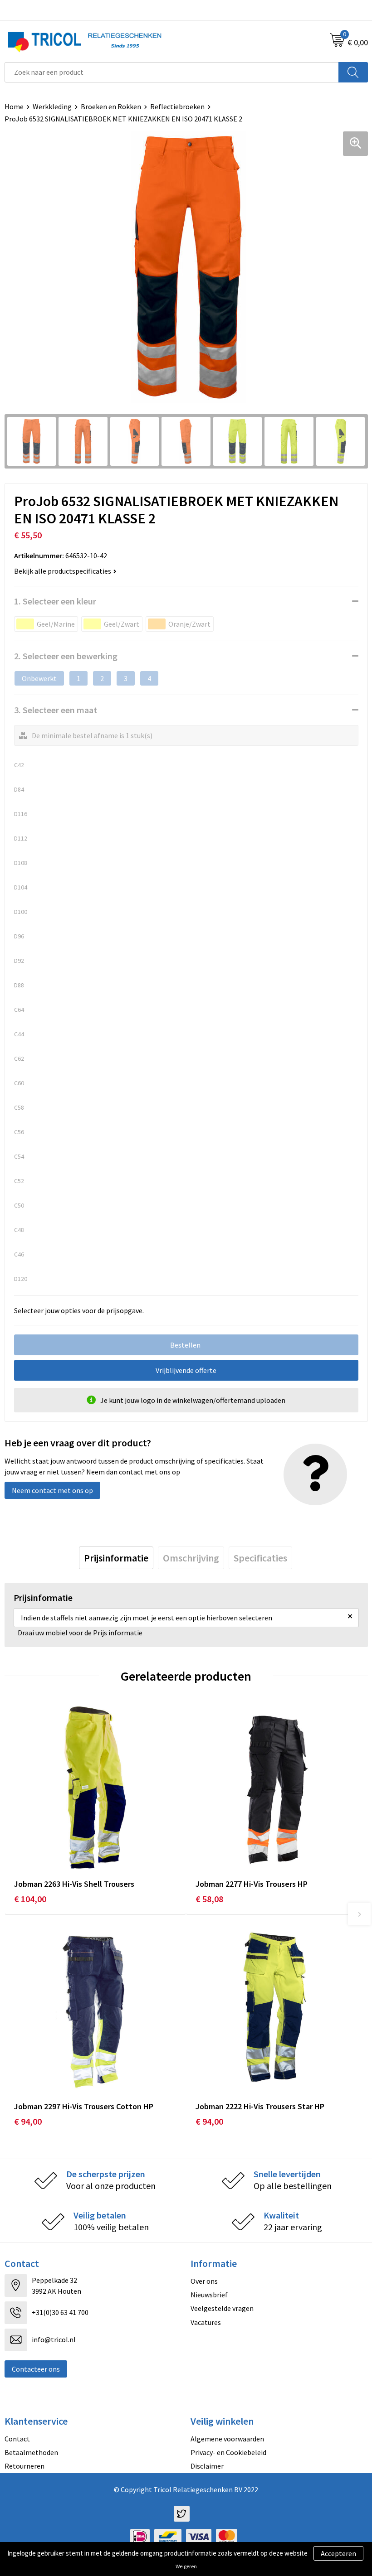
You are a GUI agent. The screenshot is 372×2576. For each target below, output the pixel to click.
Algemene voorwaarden (227, 2439)
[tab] (116, 1558)
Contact (17, 2439)
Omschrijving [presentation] (191, 1558)
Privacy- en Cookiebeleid (228, 2452)
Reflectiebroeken (177, 106)
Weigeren (186, 2566)
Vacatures (206, 2322)
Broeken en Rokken (111, 106)
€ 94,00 (28, 2121)
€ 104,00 (30, 1899)
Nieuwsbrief (209, 2295)
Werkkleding (52, 106)
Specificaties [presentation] (260, 1558)
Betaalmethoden (31, 2452)
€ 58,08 (209, 1899)
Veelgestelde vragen (222, 2308)
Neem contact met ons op (52, 1490)
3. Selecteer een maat (56, 710)
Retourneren (24, 2466)
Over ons (204, 2281)
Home (14, 106)
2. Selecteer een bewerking (66, 656)
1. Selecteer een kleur (55, 601)
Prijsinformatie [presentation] (116, 1558)
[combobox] (172, 72)
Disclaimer (207, 2466)
